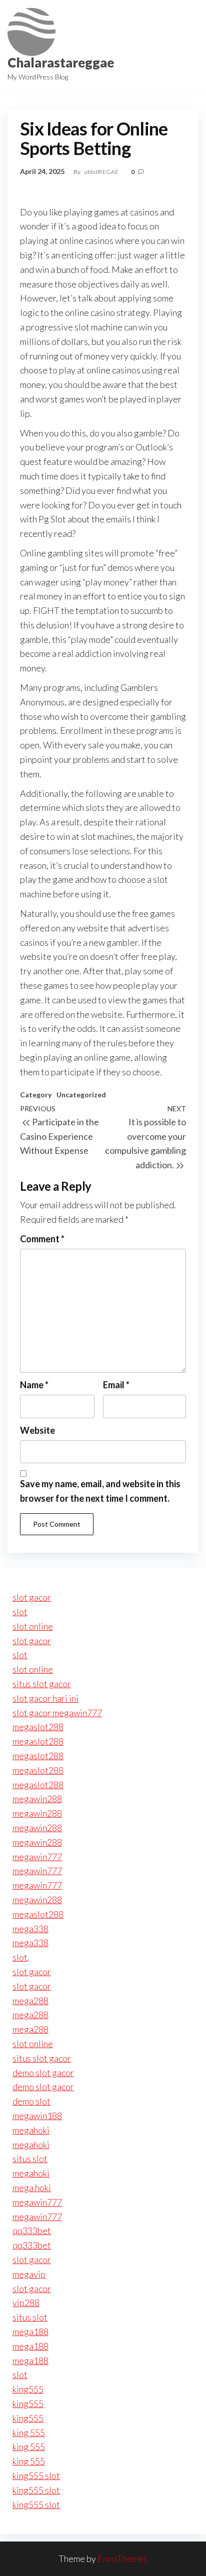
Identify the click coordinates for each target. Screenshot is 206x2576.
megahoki (31, 2130)
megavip (29, 2274)
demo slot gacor (43, 2073)
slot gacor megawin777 (57, 1713)
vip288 (26, 2303)
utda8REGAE (102, 172)
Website (37, 1430)
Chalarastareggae (61, 62)
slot (20, 1612)
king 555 (29, 2433)
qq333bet (32, 2231)
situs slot (30, 2159)
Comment (42, 1239)
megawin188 (37, 2116)
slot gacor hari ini (45, 1698)
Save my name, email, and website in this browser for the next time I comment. (100, 1491)
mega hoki (32, 2188)
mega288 (30, 2001)
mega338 (30, 1929)
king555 (28, 2389)
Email (116, 1385)
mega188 (30, 2332)
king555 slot (36, 2476)
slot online (33, 1626)
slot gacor (32, 1597)
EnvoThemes (122, 2559)
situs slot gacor (42, 1684)
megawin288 (37, 1799)
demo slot (31, 2101)
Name (34, 1385)
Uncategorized (81, 1095)
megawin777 (37, 1857)
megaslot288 (38, 1727)
